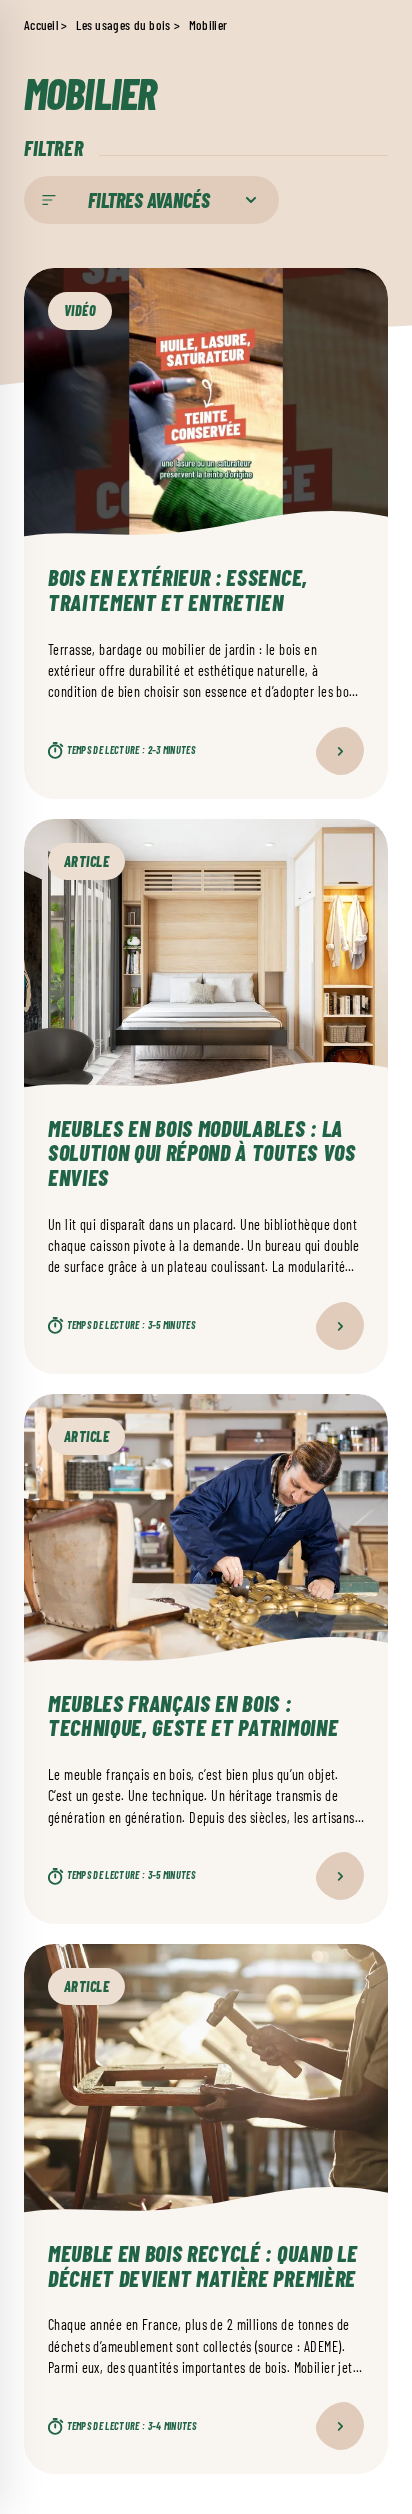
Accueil (41, 25)
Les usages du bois (123, 25)
